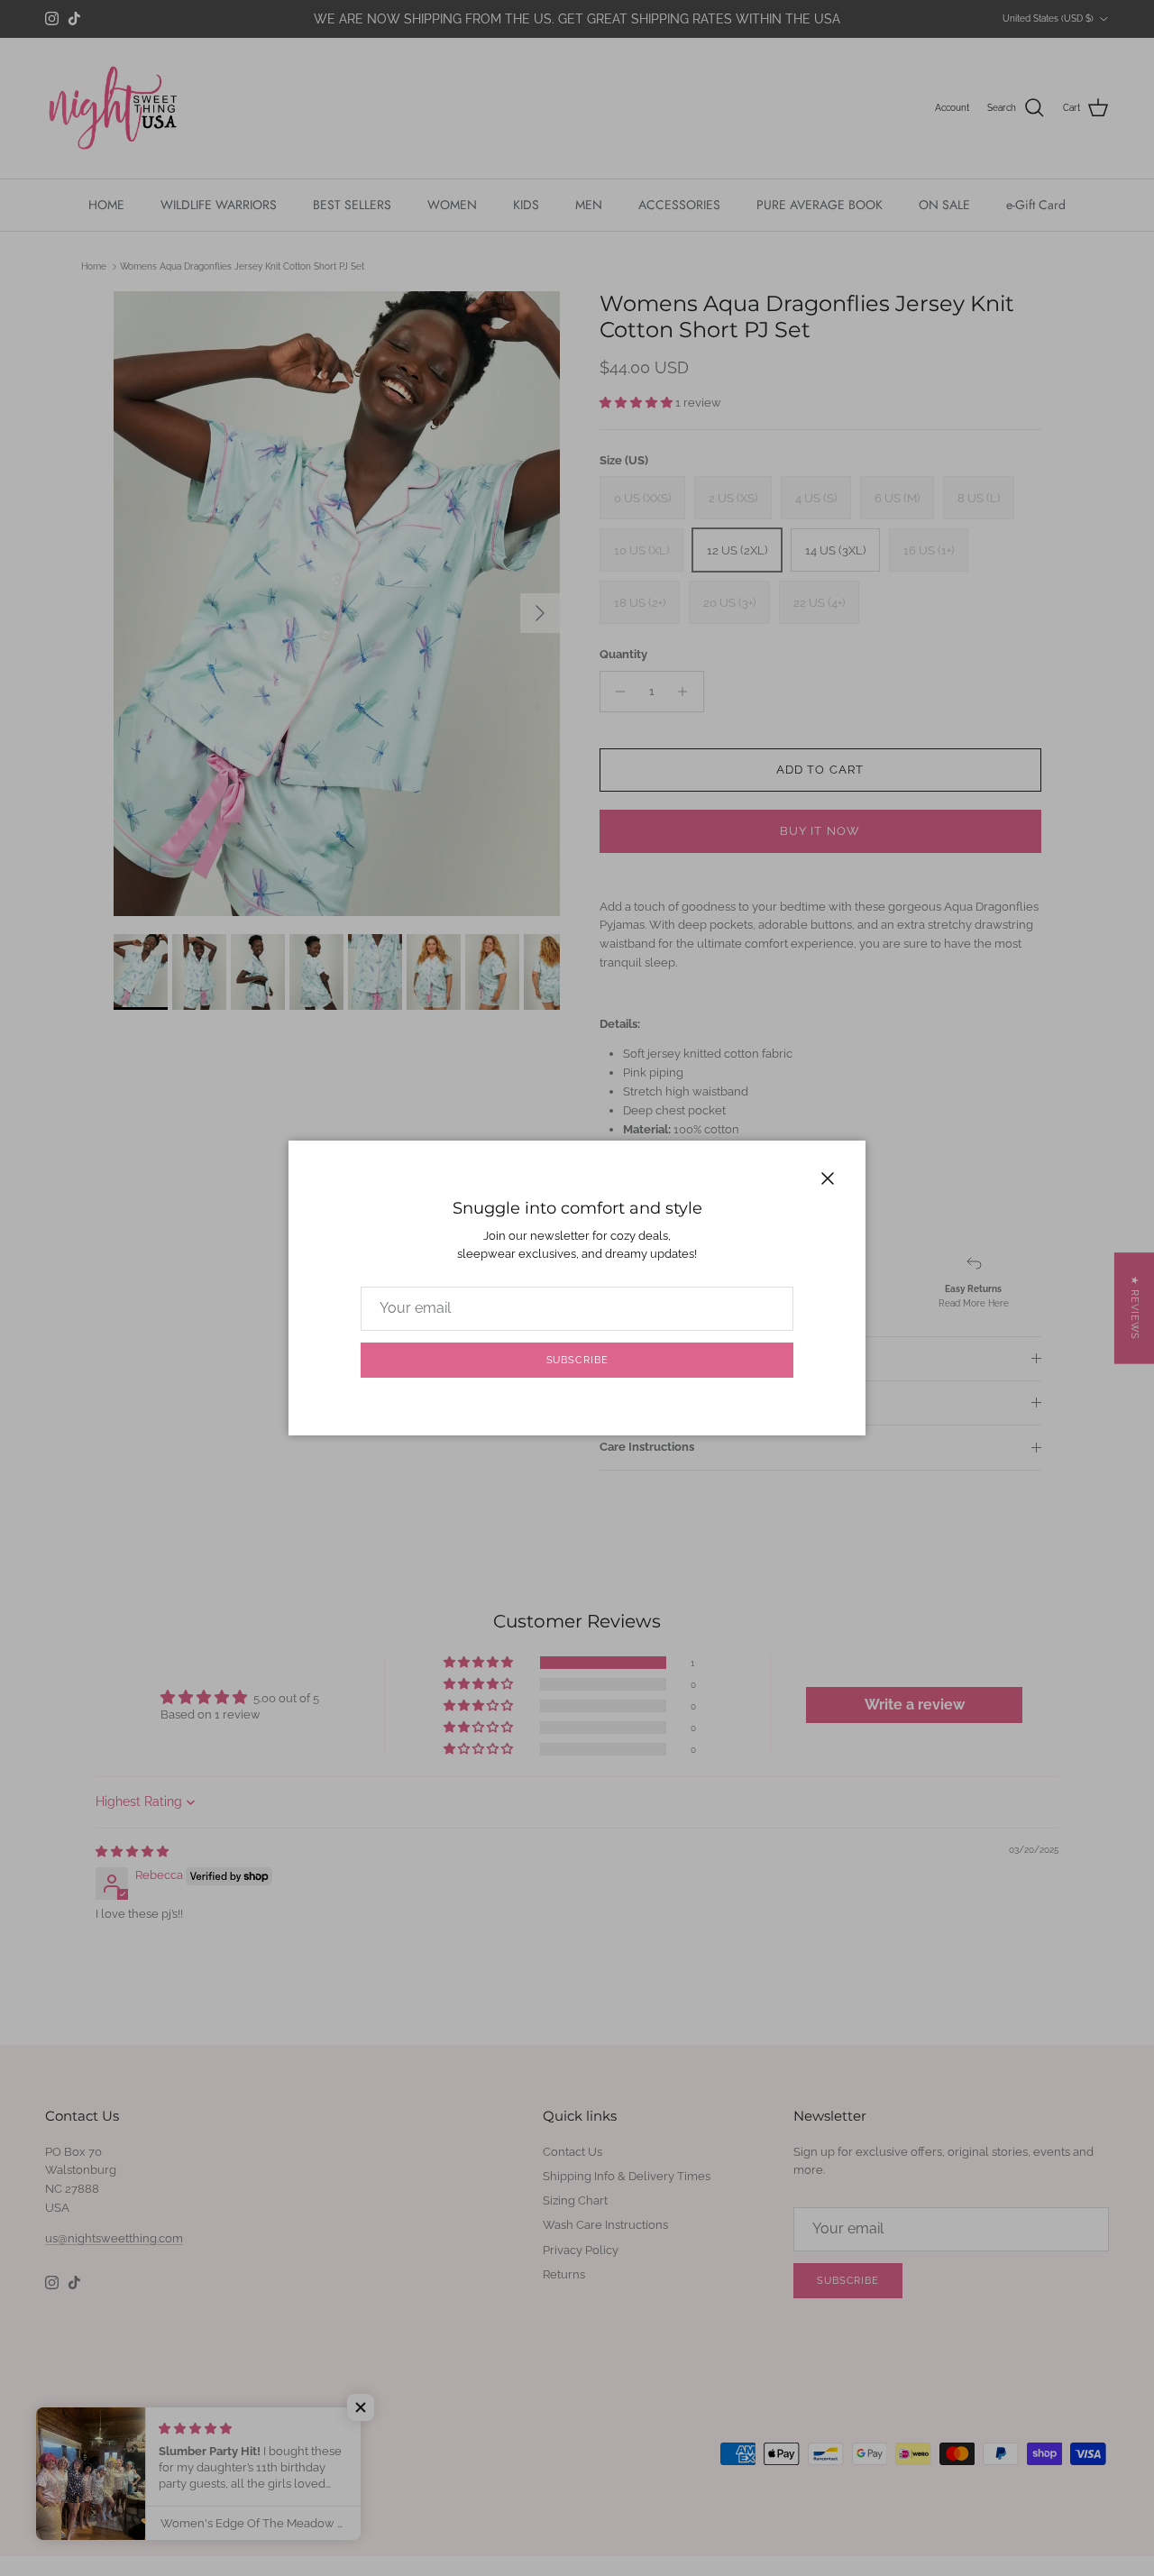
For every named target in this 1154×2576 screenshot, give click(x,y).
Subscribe (577, 1360)
